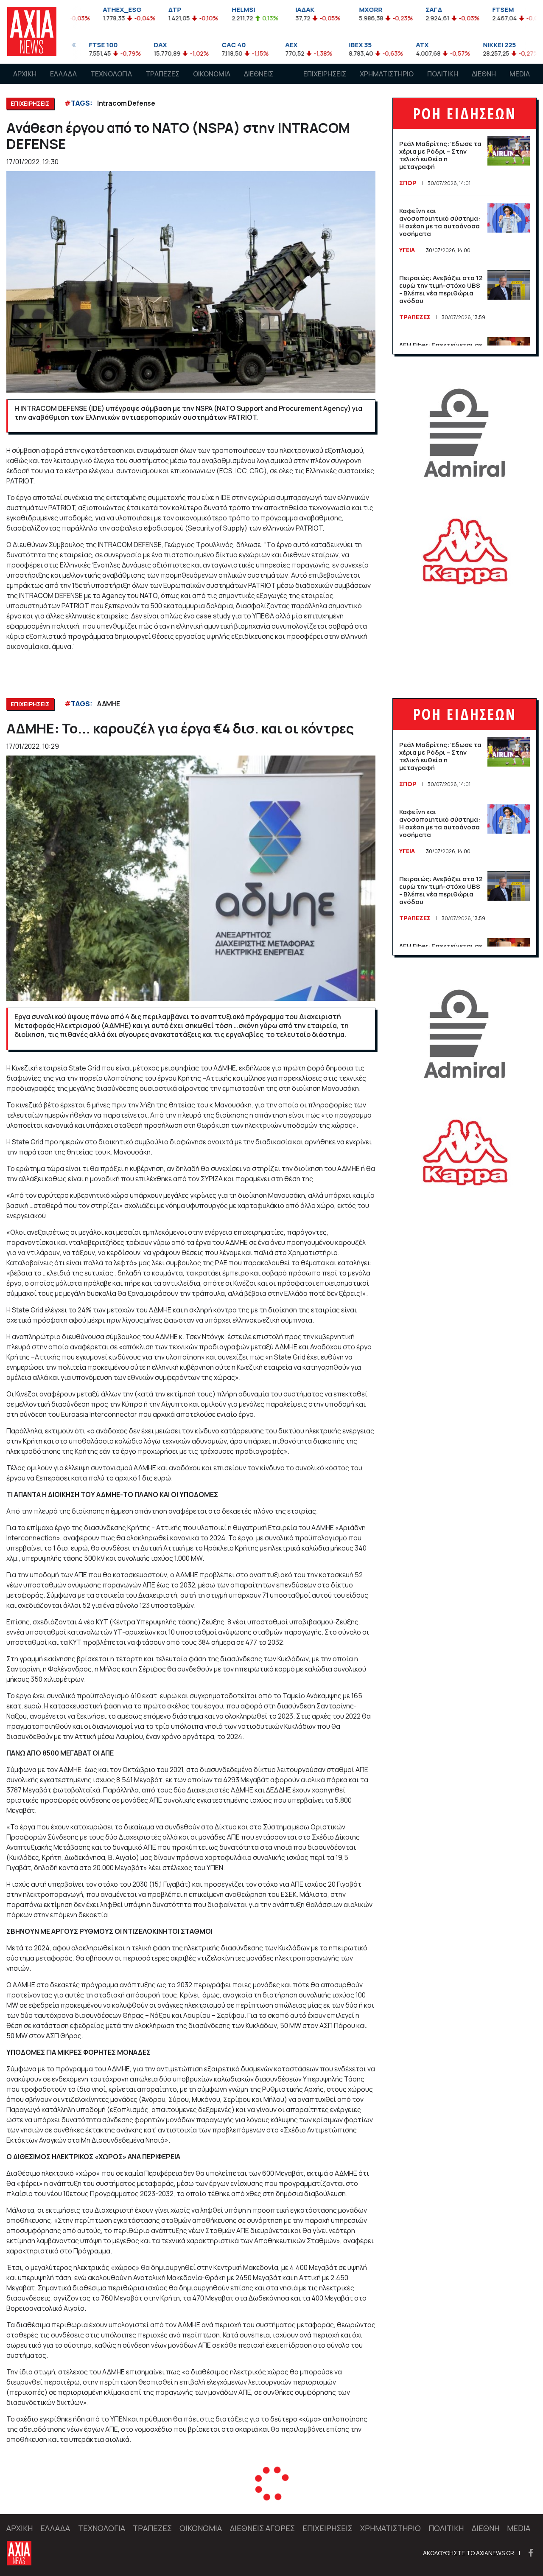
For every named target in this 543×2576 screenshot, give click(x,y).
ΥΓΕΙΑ (407, 250)
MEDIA (520, 74)
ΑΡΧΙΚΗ (25, 74)
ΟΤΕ (104, 2497)
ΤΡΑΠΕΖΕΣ (162, 74)
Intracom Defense (126, 103)
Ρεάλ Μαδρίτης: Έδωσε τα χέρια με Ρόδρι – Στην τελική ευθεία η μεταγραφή (440, 155)
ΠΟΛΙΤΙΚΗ (443, 74)
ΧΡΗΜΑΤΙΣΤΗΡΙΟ (387, 74)
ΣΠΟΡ (408, 183)
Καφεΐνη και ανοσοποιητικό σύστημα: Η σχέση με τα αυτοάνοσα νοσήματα (440, 222)
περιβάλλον (138, 2497)
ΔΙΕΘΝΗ (484, 74)
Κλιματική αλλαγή (194, 2497)
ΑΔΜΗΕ (109, 704)
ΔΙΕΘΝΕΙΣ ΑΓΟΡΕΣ (259, 82)
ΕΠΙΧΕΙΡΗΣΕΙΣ (325, 74)
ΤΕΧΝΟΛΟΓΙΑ (111, 74)
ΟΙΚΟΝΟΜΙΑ (212, 74)
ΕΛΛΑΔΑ (63, 74)
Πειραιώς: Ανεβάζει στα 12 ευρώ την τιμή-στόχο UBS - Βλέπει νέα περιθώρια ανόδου (441, 289)
